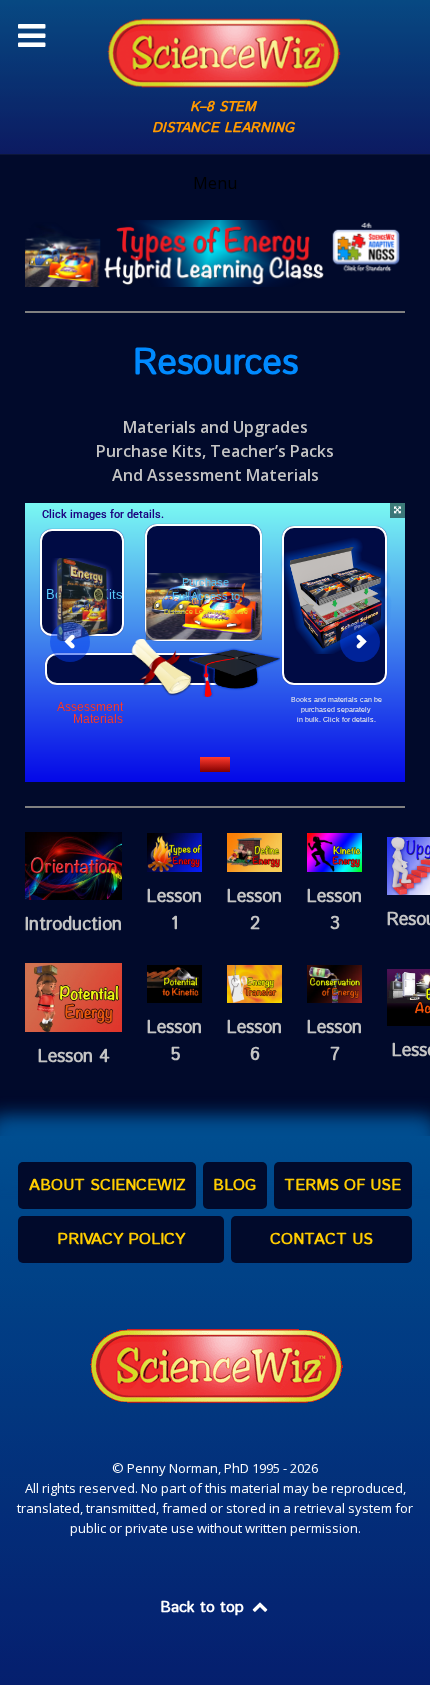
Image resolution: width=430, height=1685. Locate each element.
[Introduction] (73, 864)
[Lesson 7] (334, 982)
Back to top (204, 1607)
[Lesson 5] (174, 982)
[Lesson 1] (174, 851)
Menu (215, 183)
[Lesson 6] (254, 982)
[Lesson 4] (73, 996)
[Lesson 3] (334, 851)
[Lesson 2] (254, 851)
